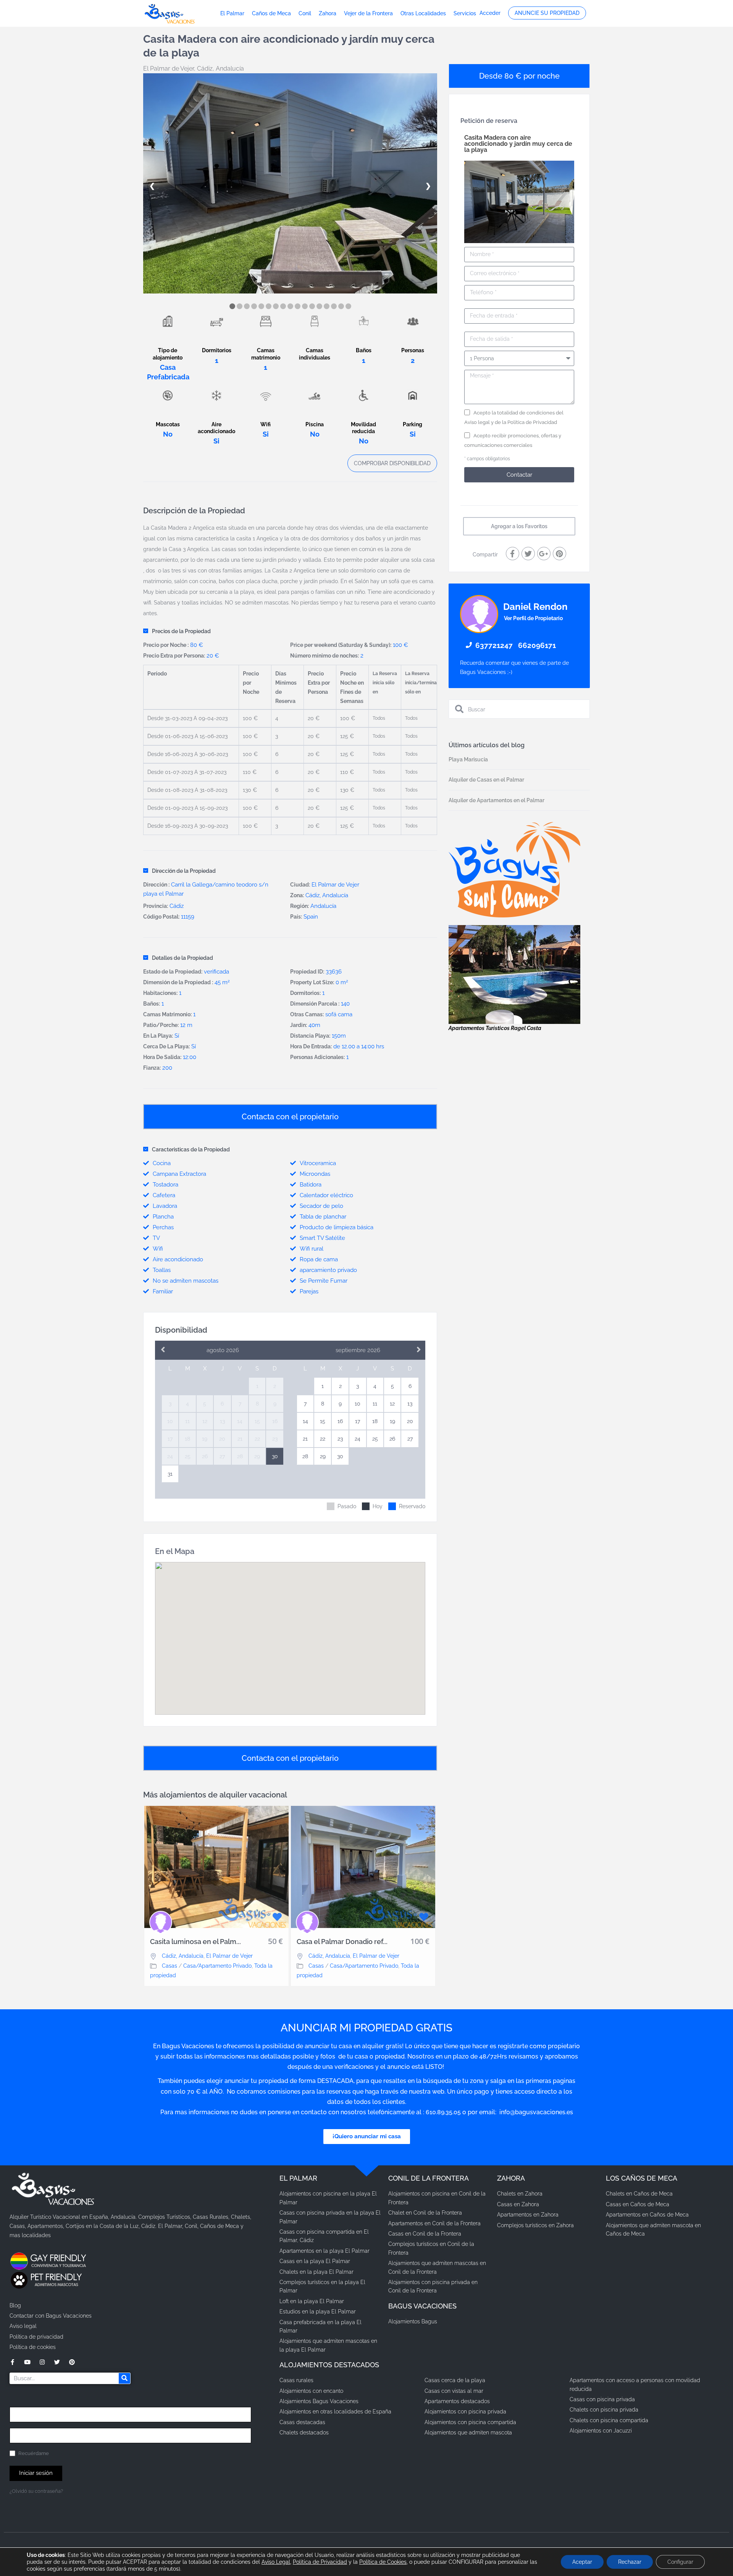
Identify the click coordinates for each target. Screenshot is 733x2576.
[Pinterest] (72, 2362)
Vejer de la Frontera (368, 13)
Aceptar (582, 2562)
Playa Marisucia (468, 759)
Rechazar (630, 2562)
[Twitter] (57, 2362)
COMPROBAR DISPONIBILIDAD (392, 463)
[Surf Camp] (514, 869)
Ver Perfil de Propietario (533, 618)
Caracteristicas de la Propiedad (191, 1149)
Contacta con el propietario (290, 1117)
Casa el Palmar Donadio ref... (342, 1942)
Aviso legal (477, 422)
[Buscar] (124, 2378)
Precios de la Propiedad (181, 631)
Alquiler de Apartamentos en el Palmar (496, 800)
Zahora (328, 13)
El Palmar (232, 13)
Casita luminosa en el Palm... (195, 1942)
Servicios (465, 13)
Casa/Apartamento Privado (217, 1966)
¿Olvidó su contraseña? (36, 2491)
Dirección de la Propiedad (184, 871)
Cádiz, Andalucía (220, 69)
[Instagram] (42, 2362)
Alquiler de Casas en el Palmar (486, 780)
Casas (170, 1966)
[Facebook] (12, 2362)
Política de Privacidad (532, 422)
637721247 (494, 645)
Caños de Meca (271, 13)
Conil (305, 13)
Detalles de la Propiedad (182, 958)
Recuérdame (33, 2453)
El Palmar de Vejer (169, 69)
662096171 (537, 645)
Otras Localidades (423, 13)
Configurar (680, 2562)
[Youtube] (27, 2362)
